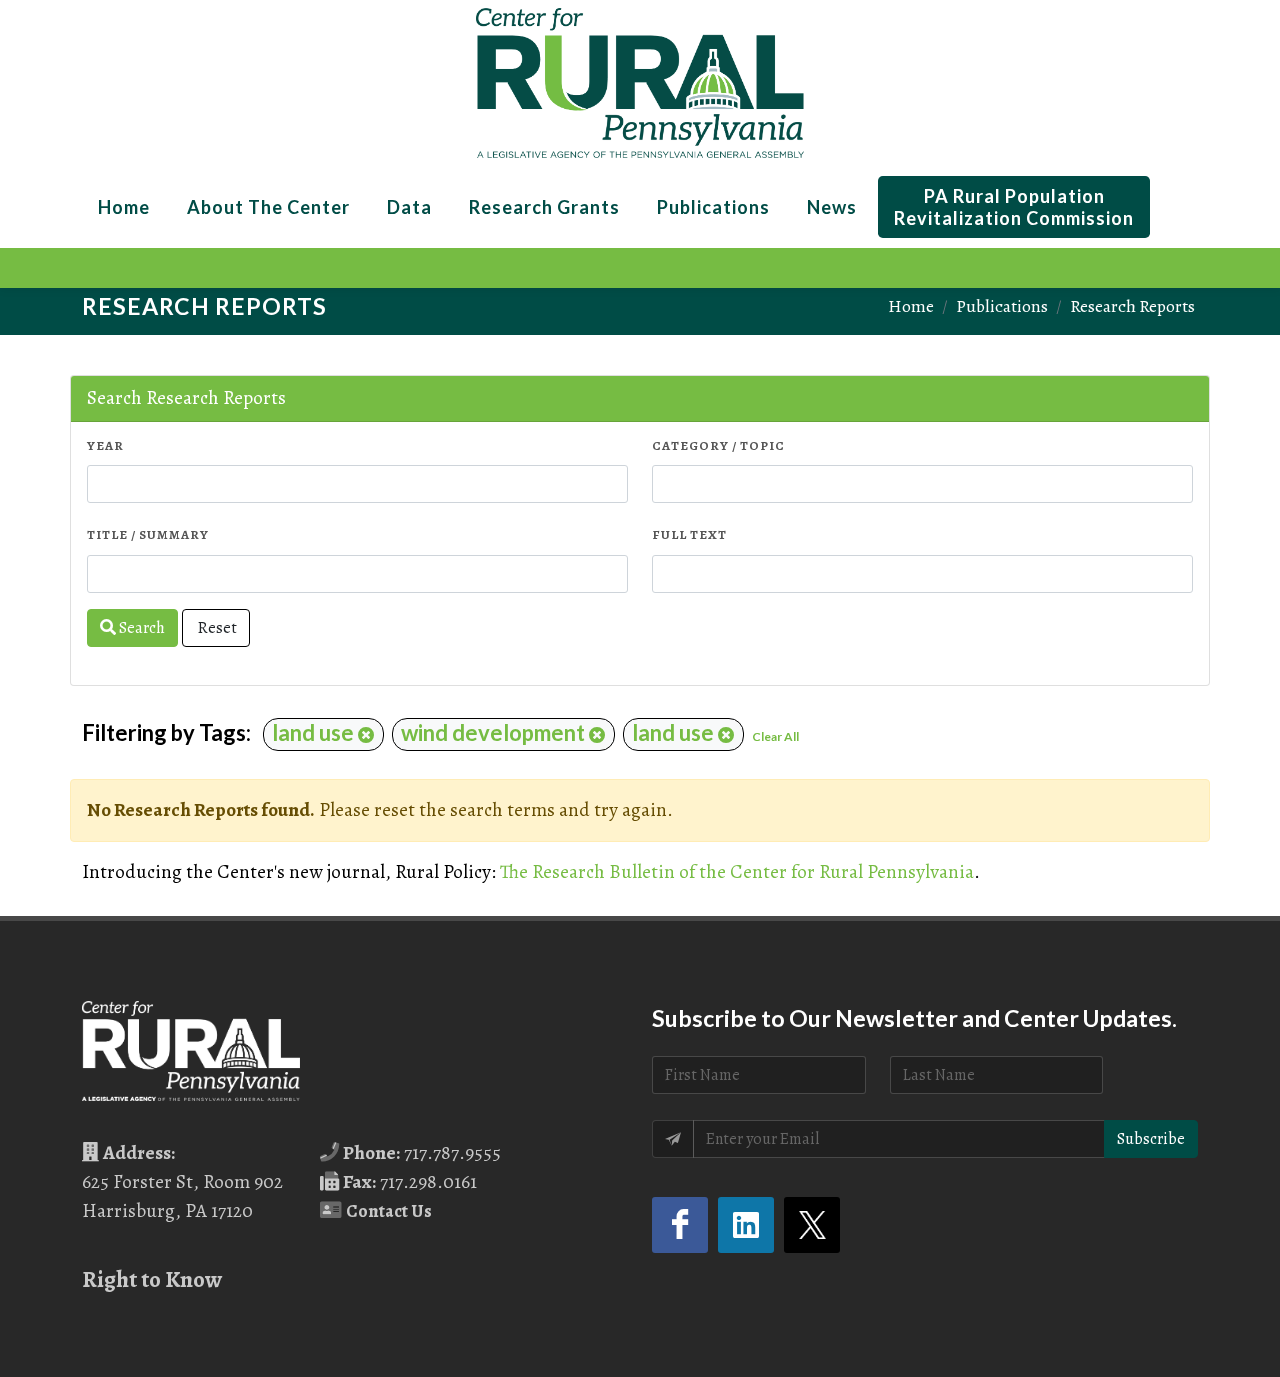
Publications (1002, 306)
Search (140, 628)
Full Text (689, 534)
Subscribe (1151, 1139)
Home (911, 306)
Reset (216, 628)
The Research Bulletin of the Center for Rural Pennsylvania (737, 871)
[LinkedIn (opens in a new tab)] (746, 1225)
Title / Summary (148, 534)
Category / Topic (718, 445)
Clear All (775, 736)
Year (105, 445)
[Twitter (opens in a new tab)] (812, 1225)
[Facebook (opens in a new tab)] (680, 1225)
